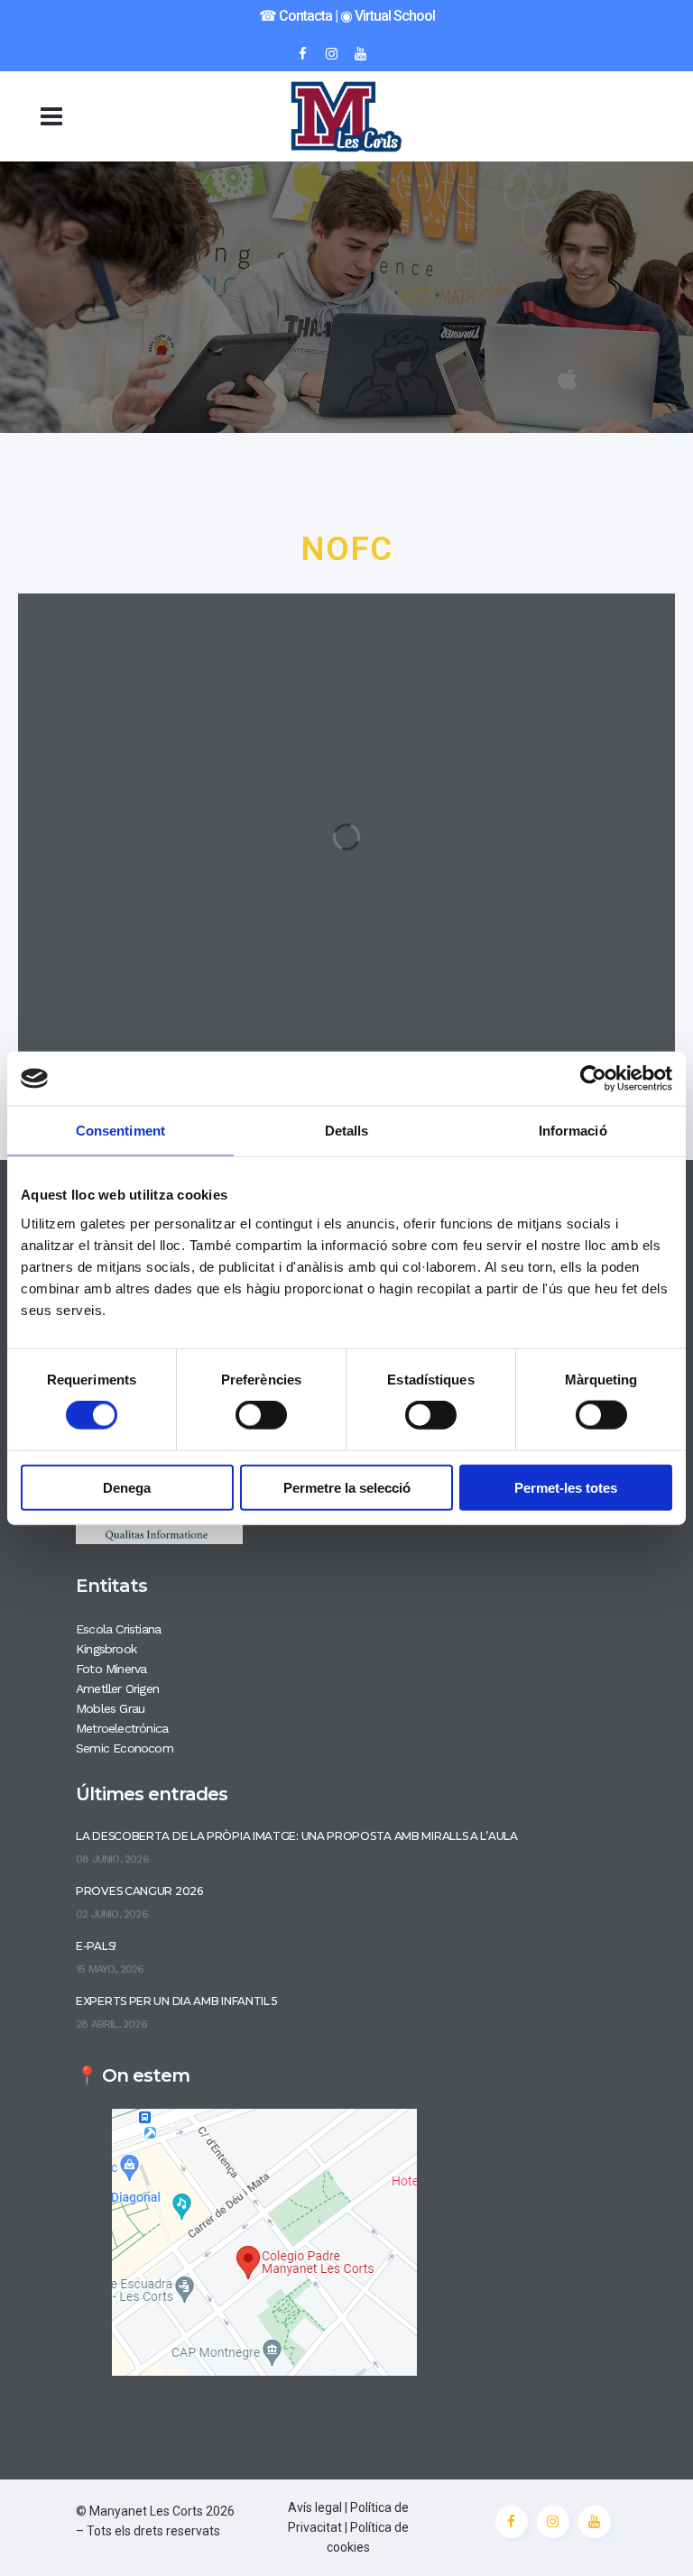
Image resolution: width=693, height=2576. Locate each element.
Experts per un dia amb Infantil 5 (177, 2001)
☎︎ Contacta (296, 16)
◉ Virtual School (388, 16)
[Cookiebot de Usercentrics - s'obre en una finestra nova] (593, 1079)
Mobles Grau (110, 1708)
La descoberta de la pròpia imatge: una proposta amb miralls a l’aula (297, 1836)
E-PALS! (96, 1946)
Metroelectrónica (122, 1728)
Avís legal (315, 2507)
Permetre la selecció (347, 1487)
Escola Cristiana (118, 1629)
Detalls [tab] (347, 1131)
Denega (127, 1487)
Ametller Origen (117, 1688)
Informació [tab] (573, 1131)
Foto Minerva (111, 1669)
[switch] (261, 1415)
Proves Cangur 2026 (139, 1891)
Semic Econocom (125, 1748)
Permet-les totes (566, 1487)
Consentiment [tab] (120, 1131)
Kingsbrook (106, 1649)
